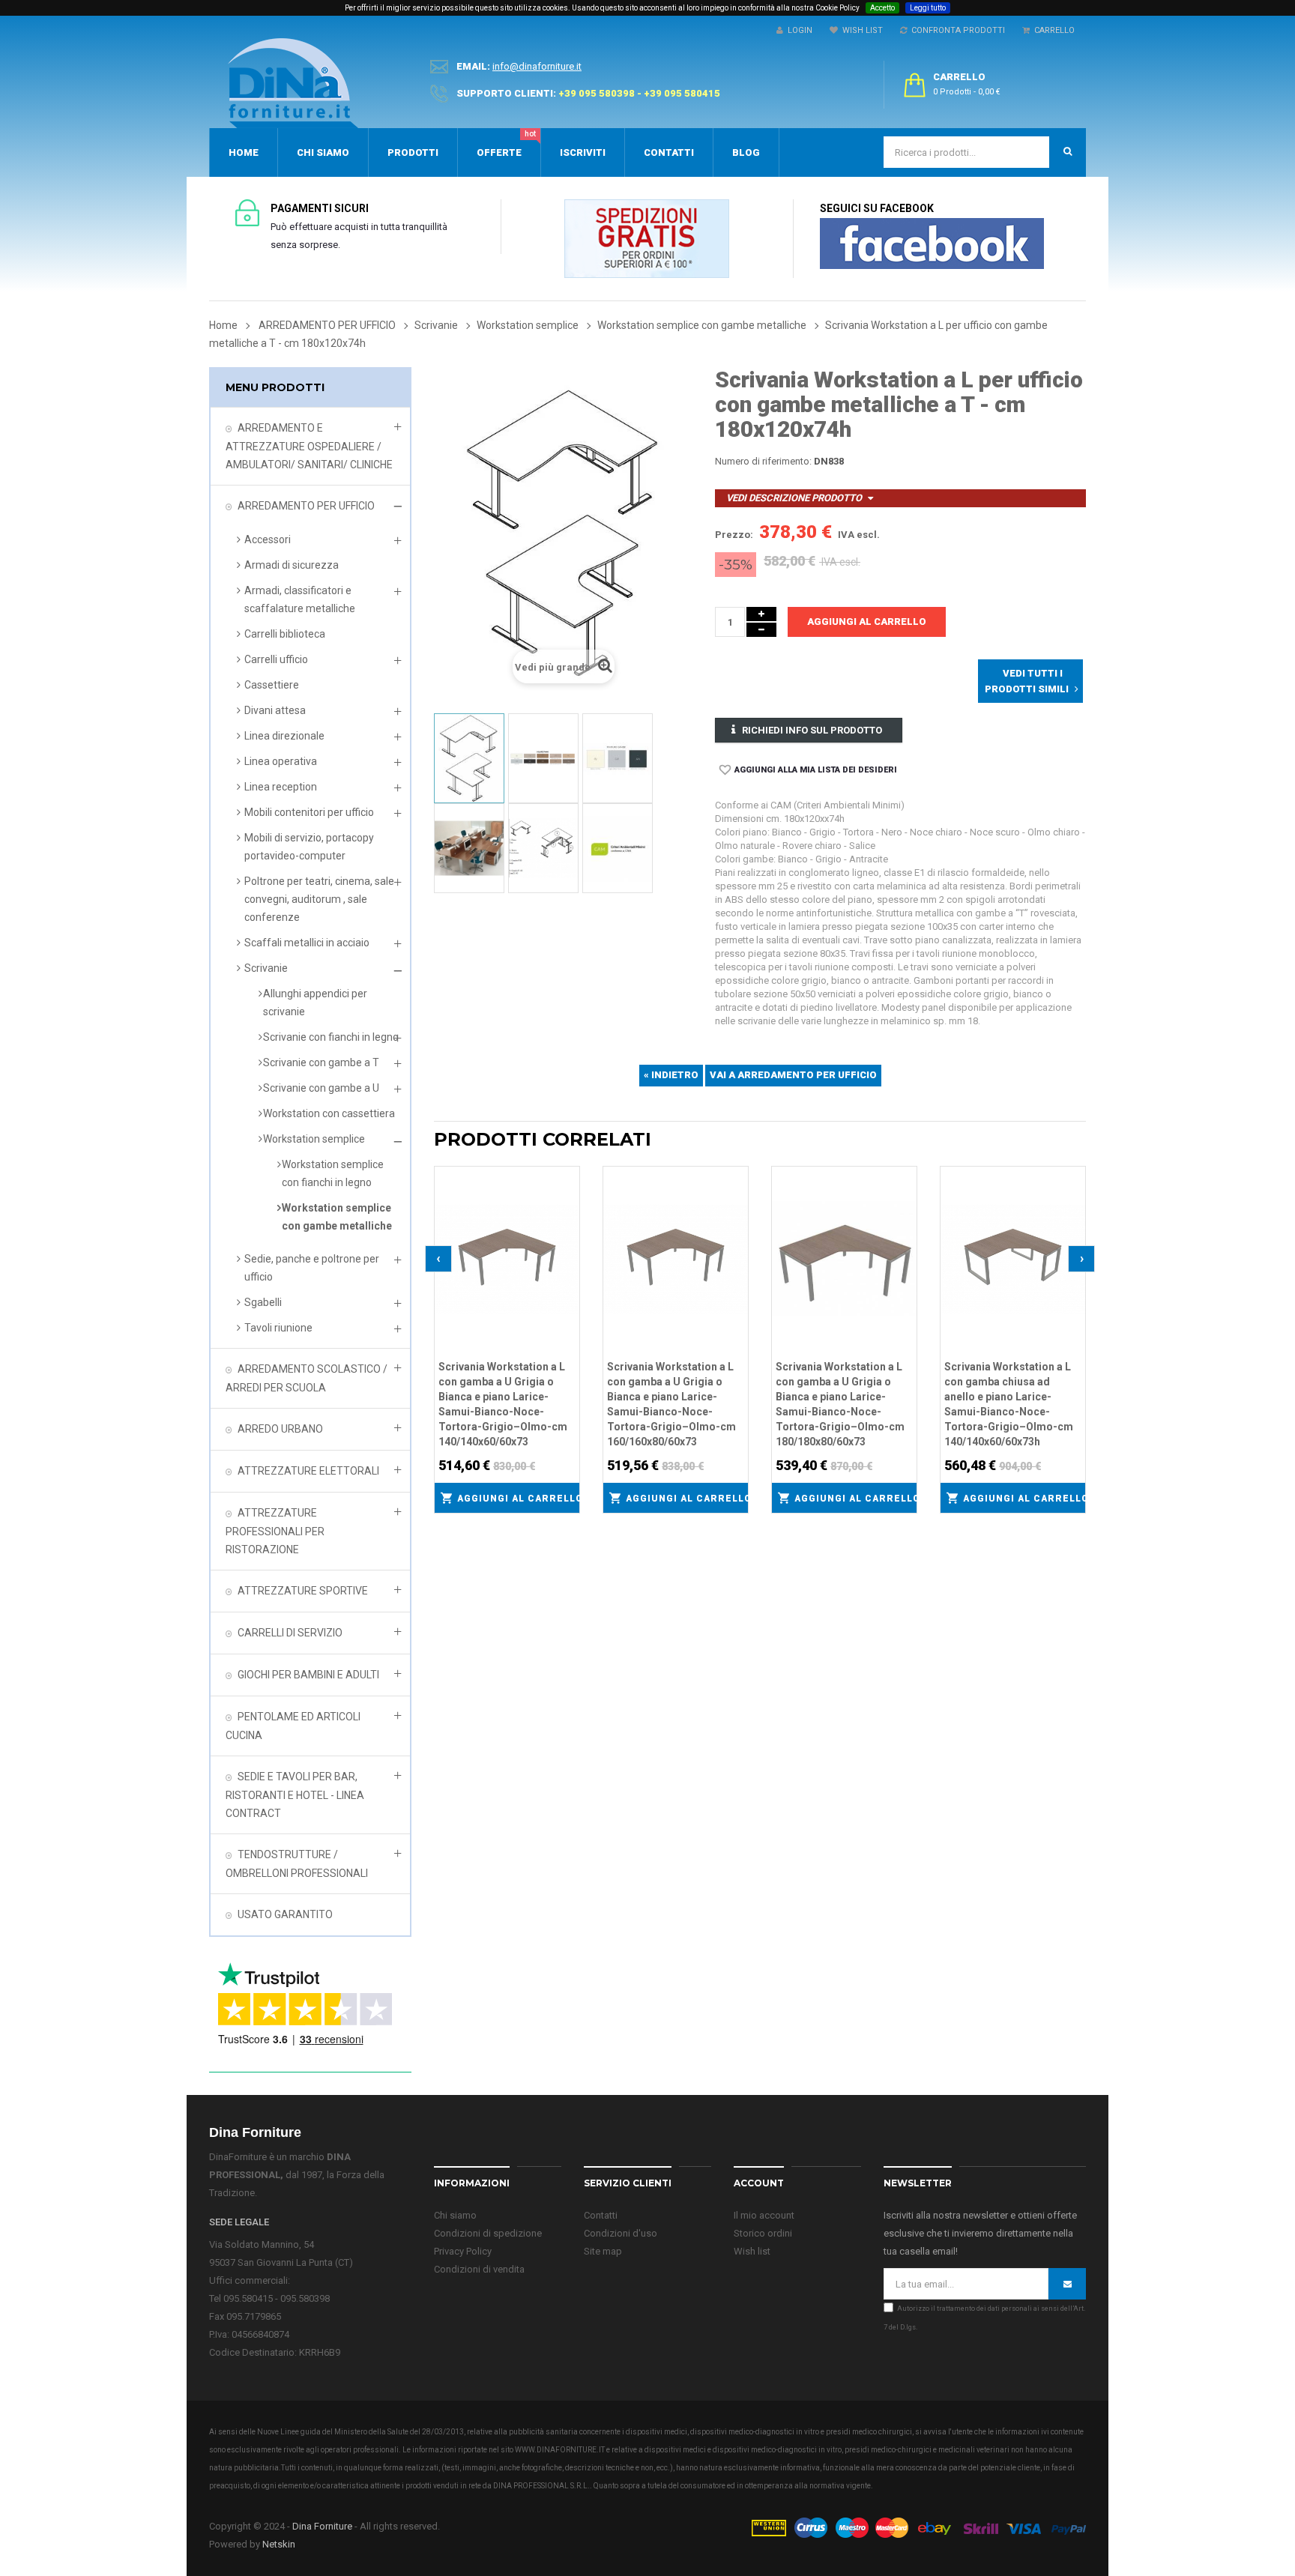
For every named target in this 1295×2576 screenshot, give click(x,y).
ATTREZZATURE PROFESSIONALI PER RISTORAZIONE (275, 1531)
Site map (603, 2251)
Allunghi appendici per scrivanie (315, 1003)
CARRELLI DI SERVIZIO (290, 1633)
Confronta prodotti (956, 30)
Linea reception (281, 787)
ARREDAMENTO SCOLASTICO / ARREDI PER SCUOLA (307, 1378)
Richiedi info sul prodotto (812, 730)
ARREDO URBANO (280, 1429)
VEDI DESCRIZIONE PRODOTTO (794, 498)
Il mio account (764, 2215)
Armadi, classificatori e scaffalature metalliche (300, 599)
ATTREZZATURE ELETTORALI (308, 1471)
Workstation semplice (314, 1139)
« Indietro (671, 1075)
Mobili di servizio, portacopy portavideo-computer (309, 847)
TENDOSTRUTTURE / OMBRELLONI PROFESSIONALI (297, 1864)
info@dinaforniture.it (537, 66)
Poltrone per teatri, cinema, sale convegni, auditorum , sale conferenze (319, 899)
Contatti (601, 2215)
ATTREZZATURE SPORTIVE (303, 1591)
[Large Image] (918, 2527)
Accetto (882, 8)
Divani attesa (275, 710)
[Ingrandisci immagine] (569, 1215)
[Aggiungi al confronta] (569, 1195)
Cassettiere (272, 685)
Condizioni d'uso (621, 2233)
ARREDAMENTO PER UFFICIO (306, 506)
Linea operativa (281, 761)
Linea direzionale (284, 736)
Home (223, 325)
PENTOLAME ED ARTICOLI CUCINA (293, 1726)
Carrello (1052, 30)
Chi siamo (455, 2215)
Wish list (752, 2251)
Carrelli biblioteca (285, 634)
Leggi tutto (928, 8)
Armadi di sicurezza (292, 565)
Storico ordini (763, 2233)
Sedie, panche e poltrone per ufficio (312, 1268)
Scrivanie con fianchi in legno (331, 1037)
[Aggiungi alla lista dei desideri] (569, 1176)
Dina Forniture (322, 2526)
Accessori (268, 539)
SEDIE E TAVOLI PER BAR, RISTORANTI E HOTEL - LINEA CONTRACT (295, 1795)
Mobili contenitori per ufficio (309, 812)
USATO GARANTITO (285, 1914)
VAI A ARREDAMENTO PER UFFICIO (793, 1075)
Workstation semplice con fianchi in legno (333, 1173)
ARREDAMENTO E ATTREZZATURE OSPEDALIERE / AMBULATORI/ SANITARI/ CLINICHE (309, 446)
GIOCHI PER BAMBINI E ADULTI (308, 1675)
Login (798, 30)
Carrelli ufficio (276, 659)
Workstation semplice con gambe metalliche (337, 1217)
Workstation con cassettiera (329, 1113)
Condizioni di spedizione (488, 2233)
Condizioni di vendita (479, 2269)
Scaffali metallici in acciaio (307, 943)
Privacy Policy (463, 2251)
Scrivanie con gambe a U (321, 1088)
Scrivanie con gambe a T (321, 1062)
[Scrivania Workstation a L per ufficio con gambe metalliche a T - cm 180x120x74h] (469, 758)
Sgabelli (263, 1302)
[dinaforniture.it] (293, 83)
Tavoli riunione (278, 1328)
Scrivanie (266, 968)
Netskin (279, 2544)
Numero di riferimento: (763, 461)
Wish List (860, 30)
